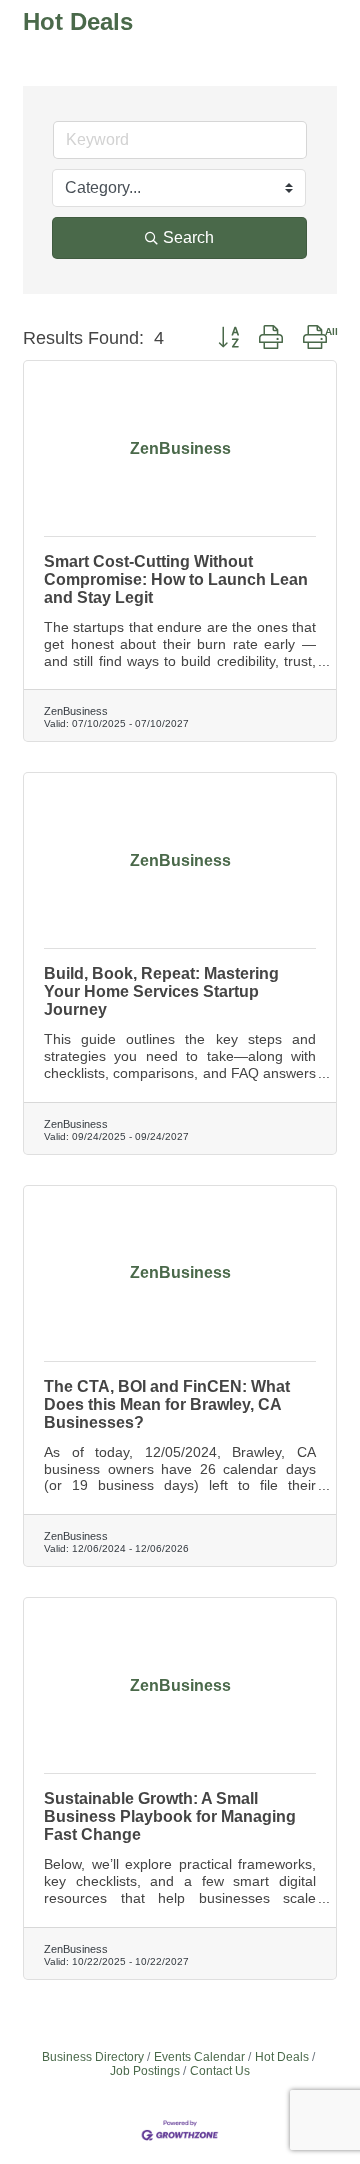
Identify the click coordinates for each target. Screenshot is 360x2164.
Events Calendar (199, 2057)
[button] (228, 338)
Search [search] (188, 237)
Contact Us (220, 2071)
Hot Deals (282, 2057)
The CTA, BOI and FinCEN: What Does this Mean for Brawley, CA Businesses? (167, 1404)
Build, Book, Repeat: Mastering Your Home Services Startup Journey (161, 991)
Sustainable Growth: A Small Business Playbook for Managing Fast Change (170, 1816)
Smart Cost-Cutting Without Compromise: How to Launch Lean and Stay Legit (176, 579)
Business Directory (93, 2057)
